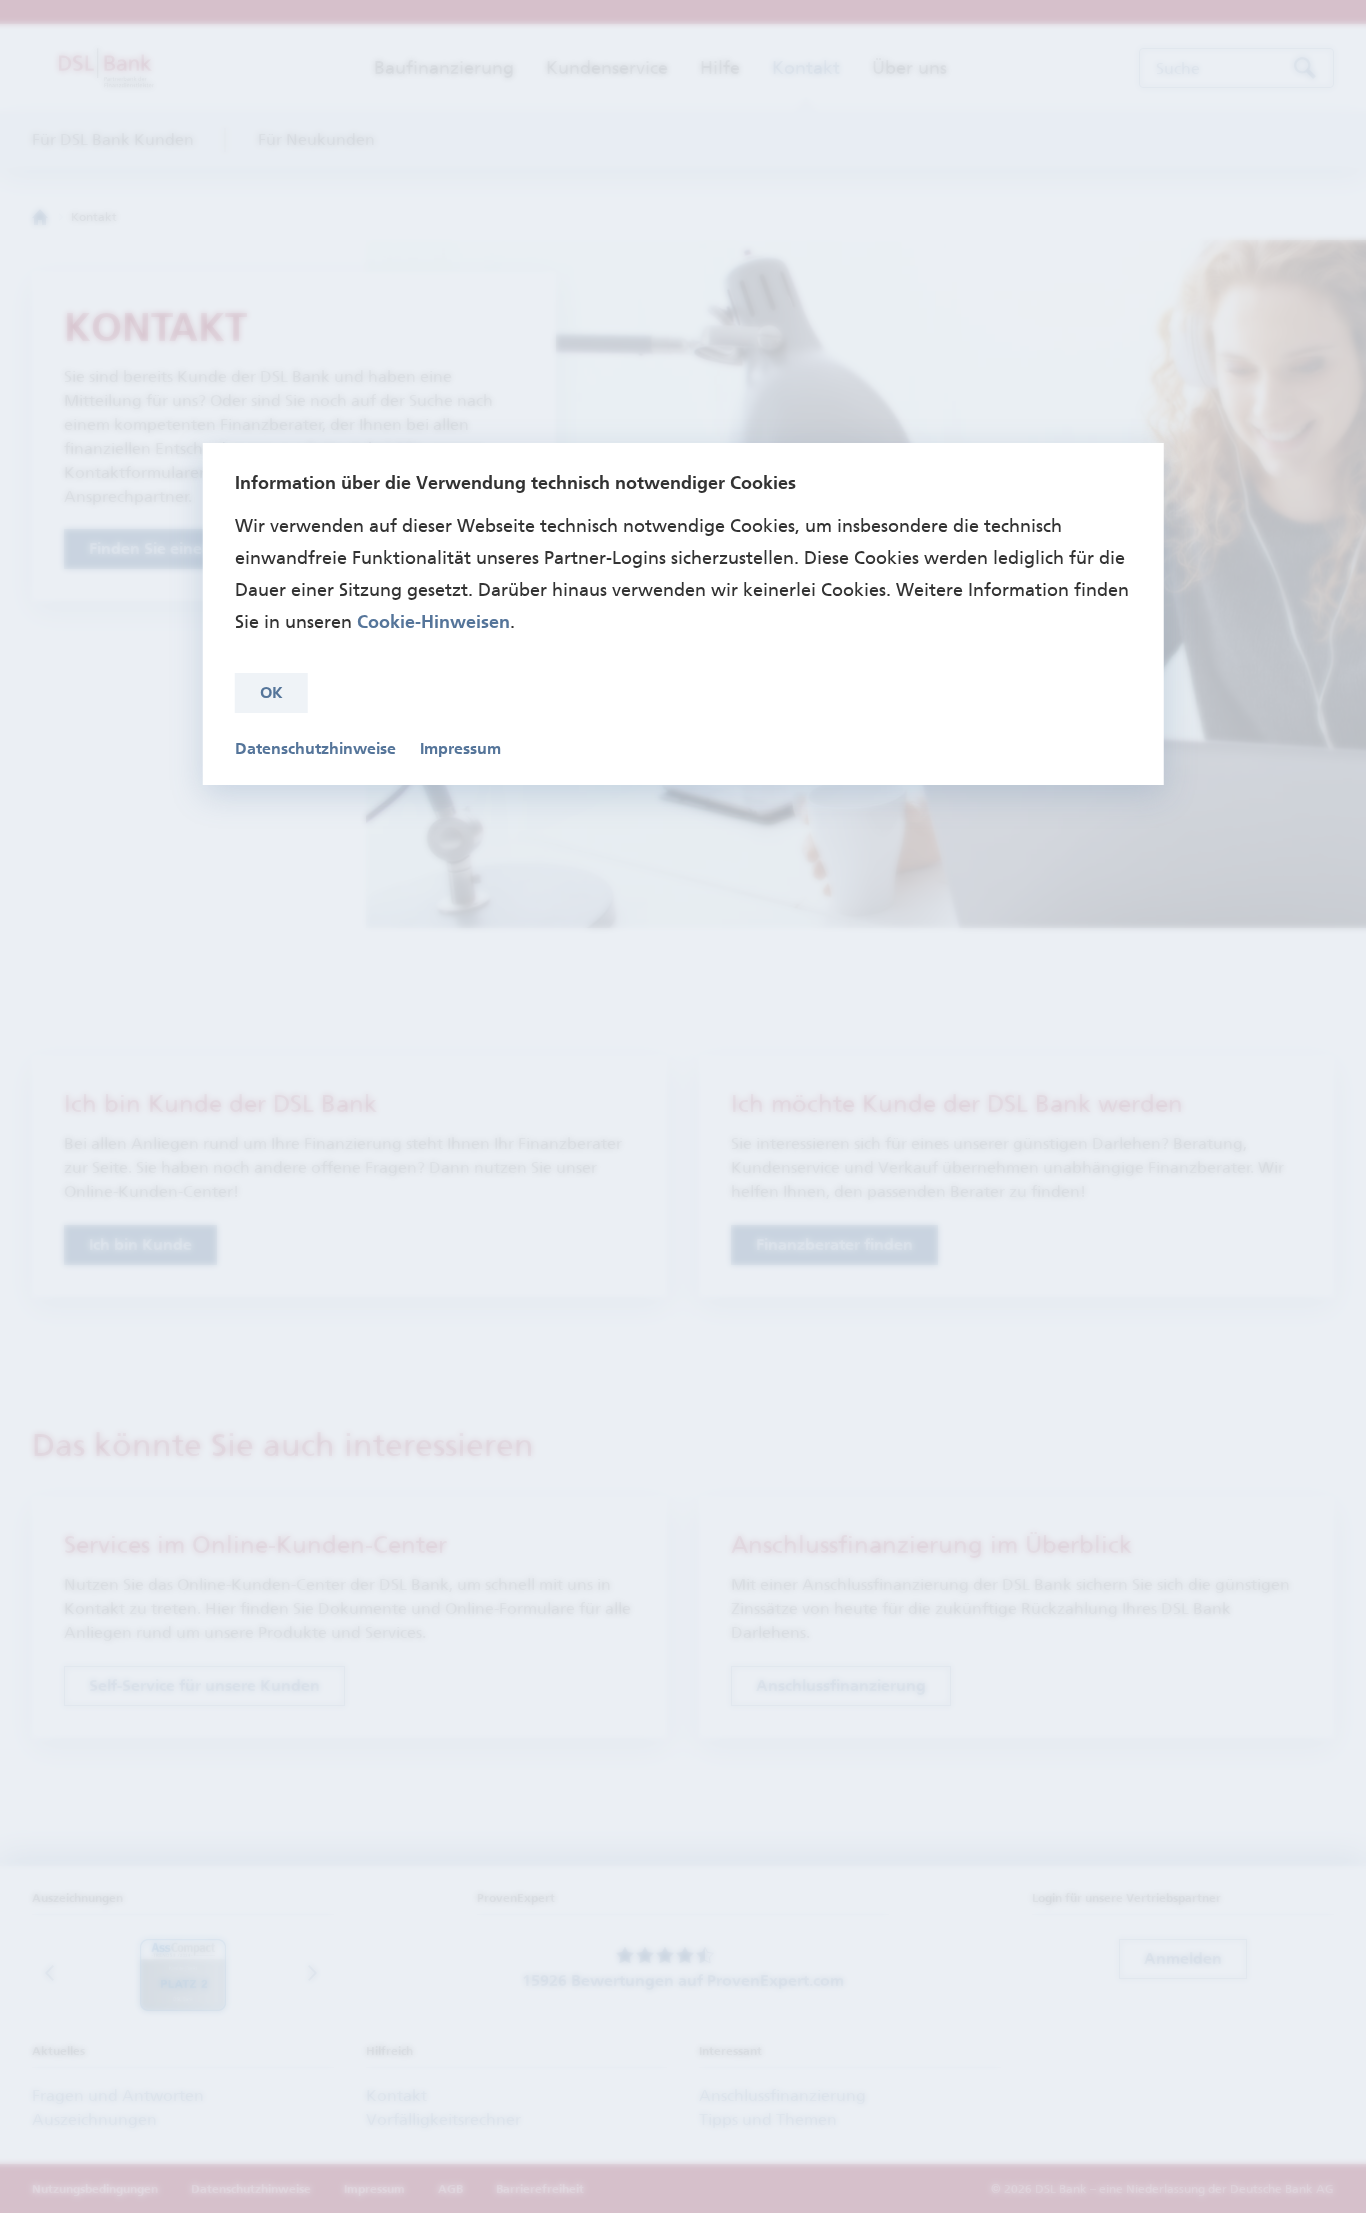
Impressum (460, 748)
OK (271, 692)
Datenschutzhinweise (315, 748)
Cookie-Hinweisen (433, 622)
